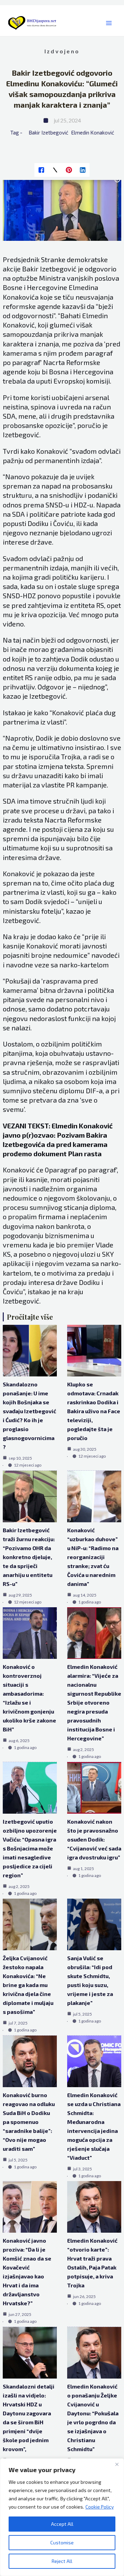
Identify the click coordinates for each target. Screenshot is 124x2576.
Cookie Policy (100, 2507)
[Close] (117, 2464)
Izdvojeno (62, 51)
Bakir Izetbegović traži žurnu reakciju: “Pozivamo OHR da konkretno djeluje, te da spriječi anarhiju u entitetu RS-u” (29, 1557)
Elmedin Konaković (93, 132)
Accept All (62, 2524)
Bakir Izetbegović (48, 132)
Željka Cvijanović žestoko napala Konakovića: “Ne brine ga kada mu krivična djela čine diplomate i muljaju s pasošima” (28, 1985)
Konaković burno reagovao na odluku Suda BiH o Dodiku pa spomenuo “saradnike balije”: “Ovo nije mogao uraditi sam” (29, 2122)
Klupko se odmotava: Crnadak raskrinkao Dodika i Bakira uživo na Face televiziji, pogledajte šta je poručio (94, 1411)
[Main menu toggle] (109, 23)
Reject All (62, 2561)
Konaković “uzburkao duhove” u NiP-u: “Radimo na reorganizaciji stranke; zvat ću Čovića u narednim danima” (93, 1557)
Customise (62, 2542)
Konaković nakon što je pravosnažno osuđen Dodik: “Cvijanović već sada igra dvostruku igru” (94, 1839)
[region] (62, 2517)
